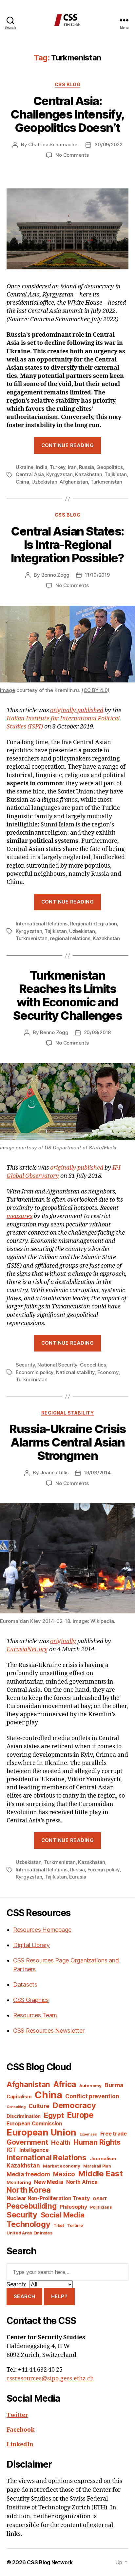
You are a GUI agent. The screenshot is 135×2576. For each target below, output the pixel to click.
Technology (28, 2224)
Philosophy (73, 2207)
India (42, 467)
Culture (39, 2106)
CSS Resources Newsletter (49, 2031)
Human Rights (97, 2142)
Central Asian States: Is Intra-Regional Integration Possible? (67, 545)
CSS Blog (67, 84)
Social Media (63, 2215)
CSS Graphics (31, 2000)
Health (61, 2142)
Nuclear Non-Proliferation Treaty (48, 2198)
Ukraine (25, 467)
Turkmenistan (106, 482)
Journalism (103, 2159)
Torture (75, 2225)
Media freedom (28, 2174)
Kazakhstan (88, 474)
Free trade (114, 2134)
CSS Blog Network (50, 2562)
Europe (80, 2115)
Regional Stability (67, 1413)
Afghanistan (74, 482)
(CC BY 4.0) (96, 690)
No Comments (72, 155)
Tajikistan (116, 474)
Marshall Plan (97, 2166)
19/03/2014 (97, 1472)
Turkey (58, 467)
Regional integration (94, 924)
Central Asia (30, 474)
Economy (108, 1372)
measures (19, 1216)
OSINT (100, 2199)
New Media (49, 2182)
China (22, 482)
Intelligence (34, 2150)
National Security (57, 1365)
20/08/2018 (97, 1032)
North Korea (29, 2190)
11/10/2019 (97, 575)
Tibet (59, 2225)
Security (25, 1365)
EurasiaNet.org (27, 1649)
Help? (59, 2296)
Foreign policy (104, 1870)
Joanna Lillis (55, 1472)
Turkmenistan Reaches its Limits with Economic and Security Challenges (68, 995)
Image (8, 690)
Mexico (64, 2174)
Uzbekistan (44, 482)
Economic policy (35, 1372)
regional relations (70, 938)
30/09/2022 (108, 144)
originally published (77, 710)
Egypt (54, 2115)
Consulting (16, 2107)
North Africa (82, 2182)
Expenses (88, 2134)
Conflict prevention (92, 2096)
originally (63, 1641)
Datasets (25, 1984)
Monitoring (19, 2182)
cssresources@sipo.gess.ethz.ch (50, 2379)
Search (25, 2296)
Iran (72, 467)
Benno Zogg (55, 575)
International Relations (42, 924)
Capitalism (19, 2096)
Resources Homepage (42, 1930)
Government (27, 2142)
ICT (11, 2150)
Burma (114, 2085)
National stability (75, 1372)
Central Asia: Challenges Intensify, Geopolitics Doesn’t (67, 114)
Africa (65, 2084)
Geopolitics (109, 467)
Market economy (61, 2166)
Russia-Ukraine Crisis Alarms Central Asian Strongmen (67, 1442)
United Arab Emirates (30, 2233)
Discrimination (24, 2116)
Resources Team (35, 2015)
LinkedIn (20, 2445)
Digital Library (31, 1945)
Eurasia (78, 1877)
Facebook (20, 2430)
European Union (41, 2132)
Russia (86, 467)
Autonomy (90, 2086)
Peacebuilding (32, 2206)
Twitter (17, 2415)
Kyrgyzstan (59, 474)
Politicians (101, 2207)
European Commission (34, 2124)
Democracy (74, 2105)
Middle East (100, 2174)
